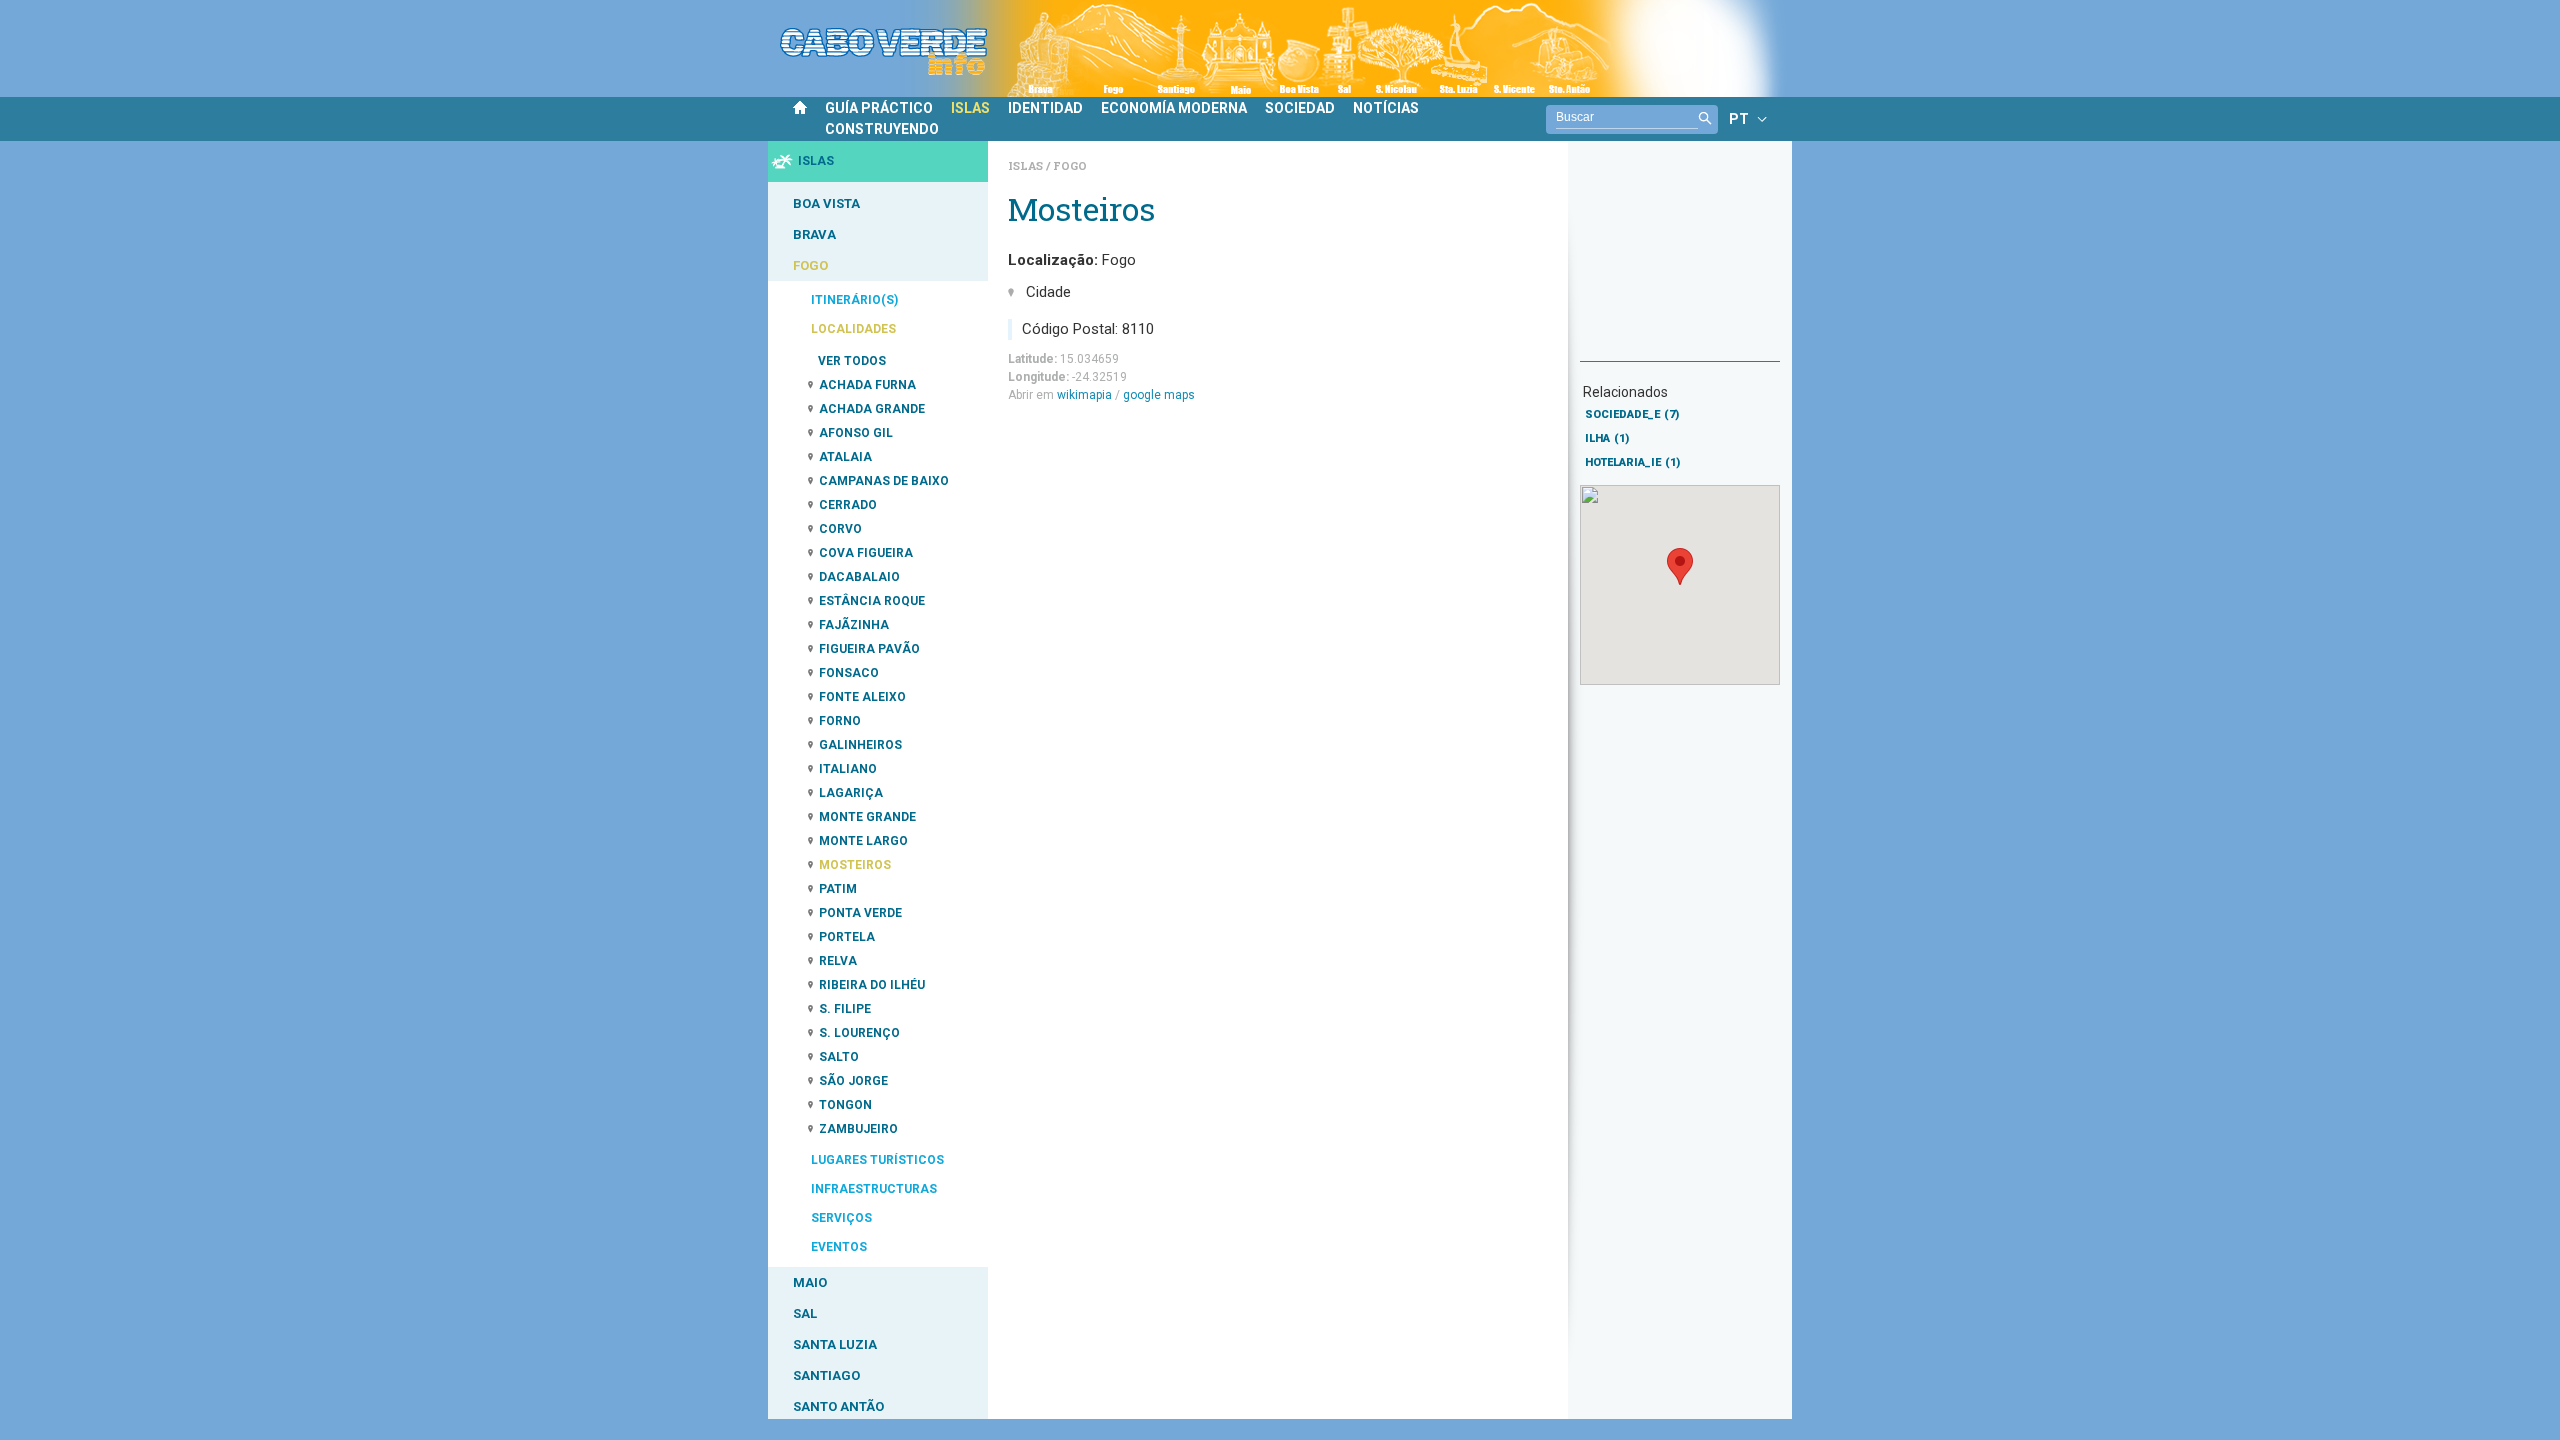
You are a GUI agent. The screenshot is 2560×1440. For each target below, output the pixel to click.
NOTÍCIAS (1386, 108)
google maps (1159, 395)
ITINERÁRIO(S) (854, 300)
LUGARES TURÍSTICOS (877, 1160)
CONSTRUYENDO (882, 129)
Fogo (1070, 165)
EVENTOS (839, 1247)
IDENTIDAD (1045, 108)
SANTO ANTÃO (838, 1406)
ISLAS (970, 108)
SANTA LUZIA (835, 1344)
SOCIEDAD (1300, 108)
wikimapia (1084, 395)
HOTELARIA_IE (1632, 462)
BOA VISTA (826, 203)
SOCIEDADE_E (1632, 414)
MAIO (810, 1282)
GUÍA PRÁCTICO (879, 108)
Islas (1027, 165)
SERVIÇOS (841, 1218)
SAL (805, 1313)
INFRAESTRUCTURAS (874, 1189)
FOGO (810, 265)
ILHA (1607, 438)
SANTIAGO (826, 1375)
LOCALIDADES (853, 329)
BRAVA (814, 234)
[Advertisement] (1680, 261)
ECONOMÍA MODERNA (1174, 108)
